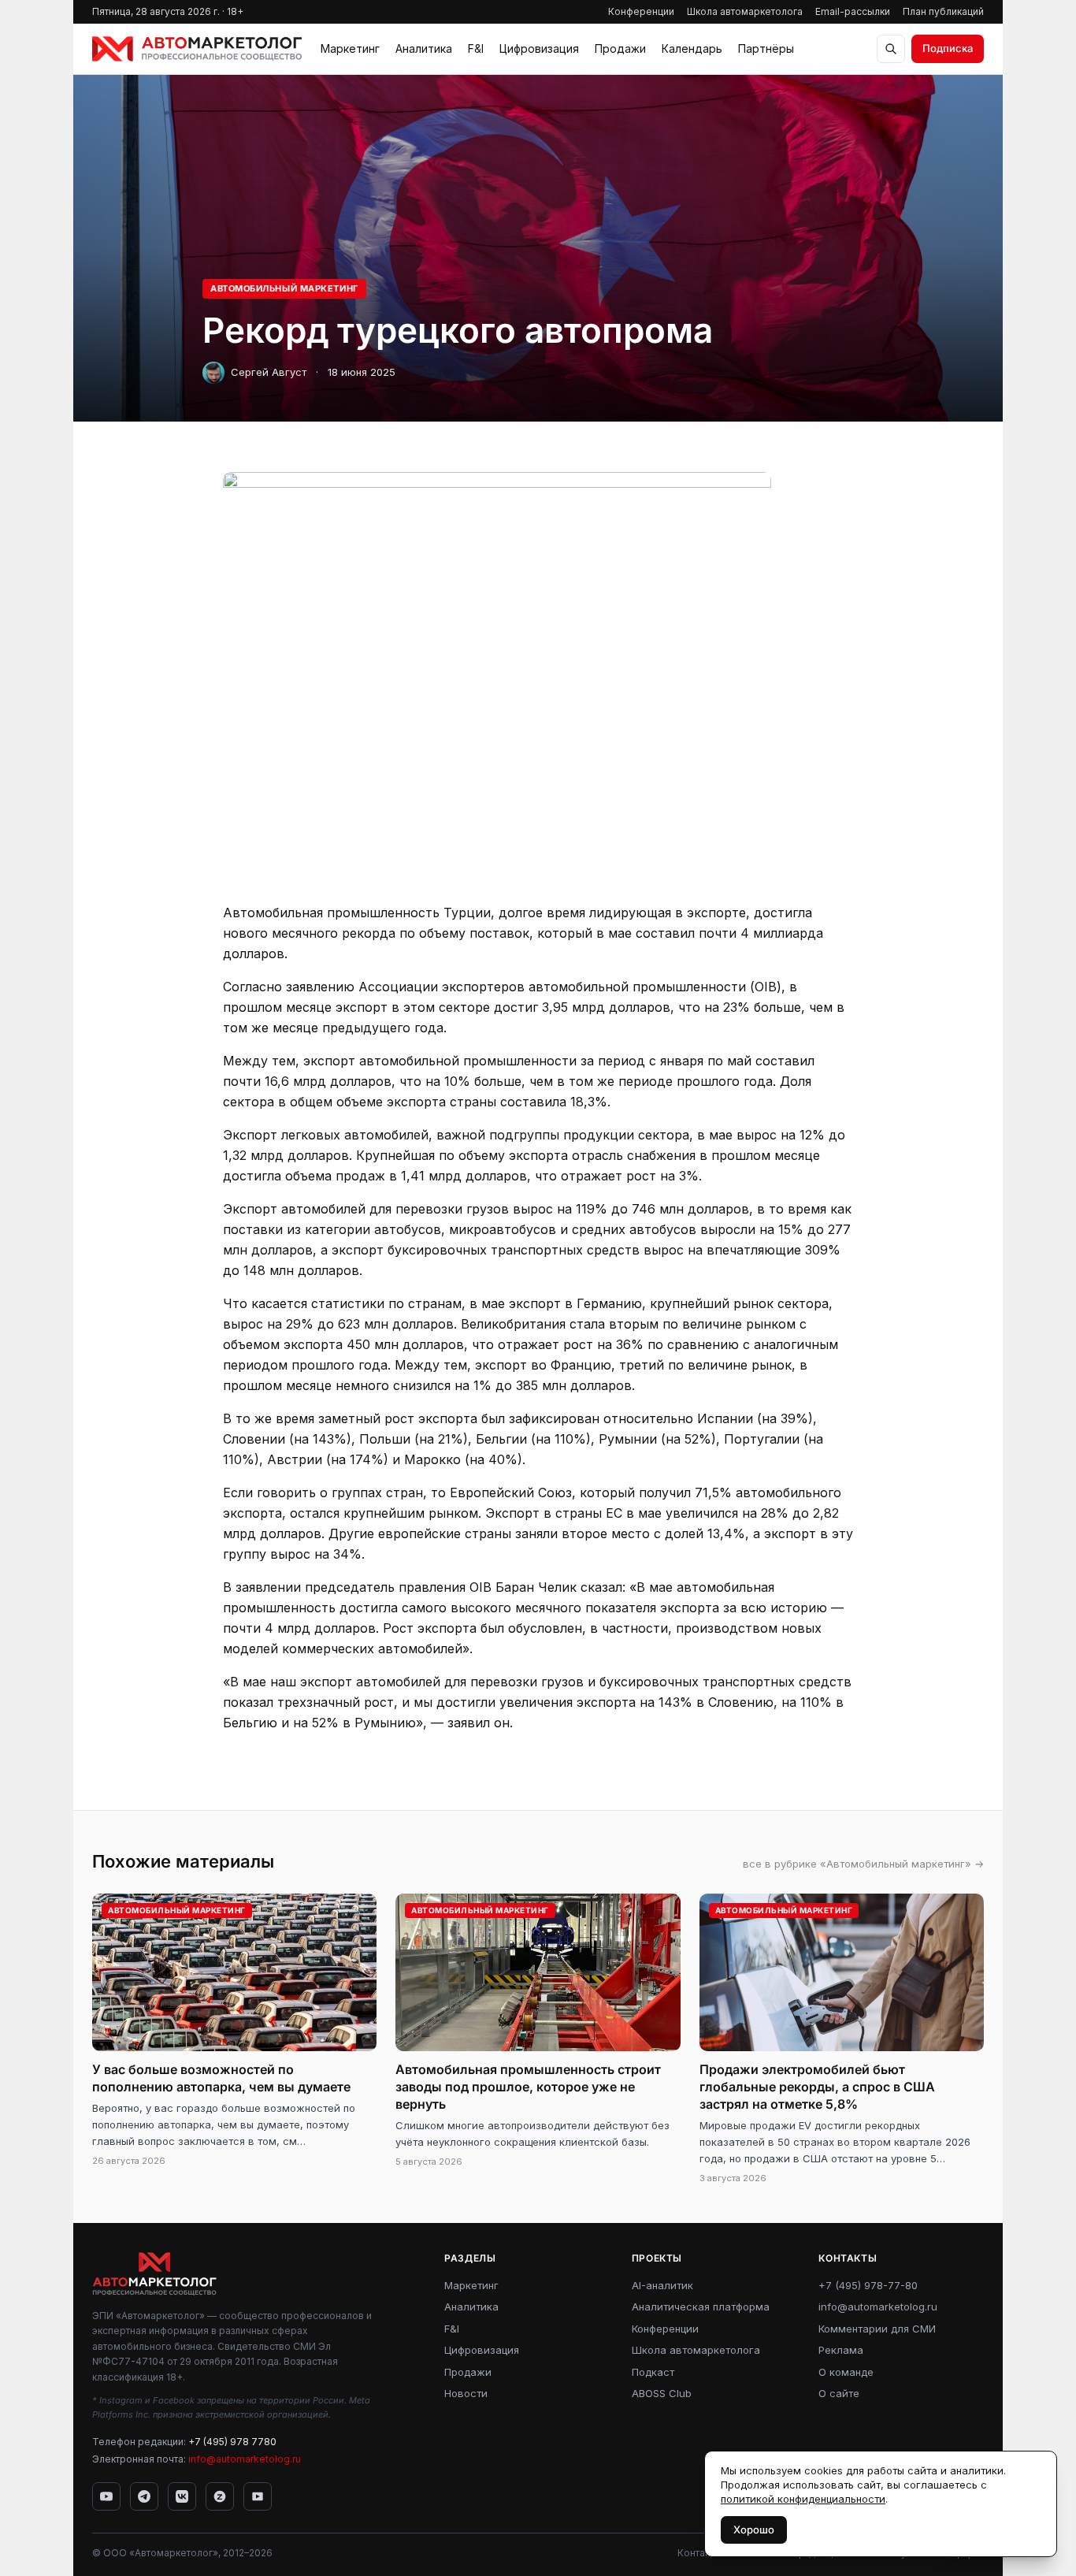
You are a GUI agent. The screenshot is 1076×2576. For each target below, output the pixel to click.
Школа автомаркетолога (745, 11)
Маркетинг (350, 48)
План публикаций (943, 11)
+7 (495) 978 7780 (232, 2442)
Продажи (620, 48)
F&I (476, 48)
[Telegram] (144, 2496)
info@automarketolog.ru (245, 2459)
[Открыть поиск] (891, 49)
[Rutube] (258, 2496)
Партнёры (766, 48)
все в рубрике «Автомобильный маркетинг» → (863, 1864)
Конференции (641, 11)
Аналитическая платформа (701, 2307)
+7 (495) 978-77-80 (868, 2285)
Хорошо (754, 2530)
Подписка (948, 48)
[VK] (182, 2496)
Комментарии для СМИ (877, 2329)
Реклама (841, 2350)
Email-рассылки (853, 11)
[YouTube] (106, 2496)
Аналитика (424, 48)
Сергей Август (269, 372)
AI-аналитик (662, 2285)
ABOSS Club (662, 2393)
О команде (846, 2372)
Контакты (699, 2553)
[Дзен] (220, 2496)
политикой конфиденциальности (803, 2499)
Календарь (692, 48)
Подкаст (653, 2372)
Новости (466, 2393)
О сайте (839, 2393)
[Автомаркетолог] (197, 49)
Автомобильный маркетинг (284, 288)
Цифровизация (539, 48)
